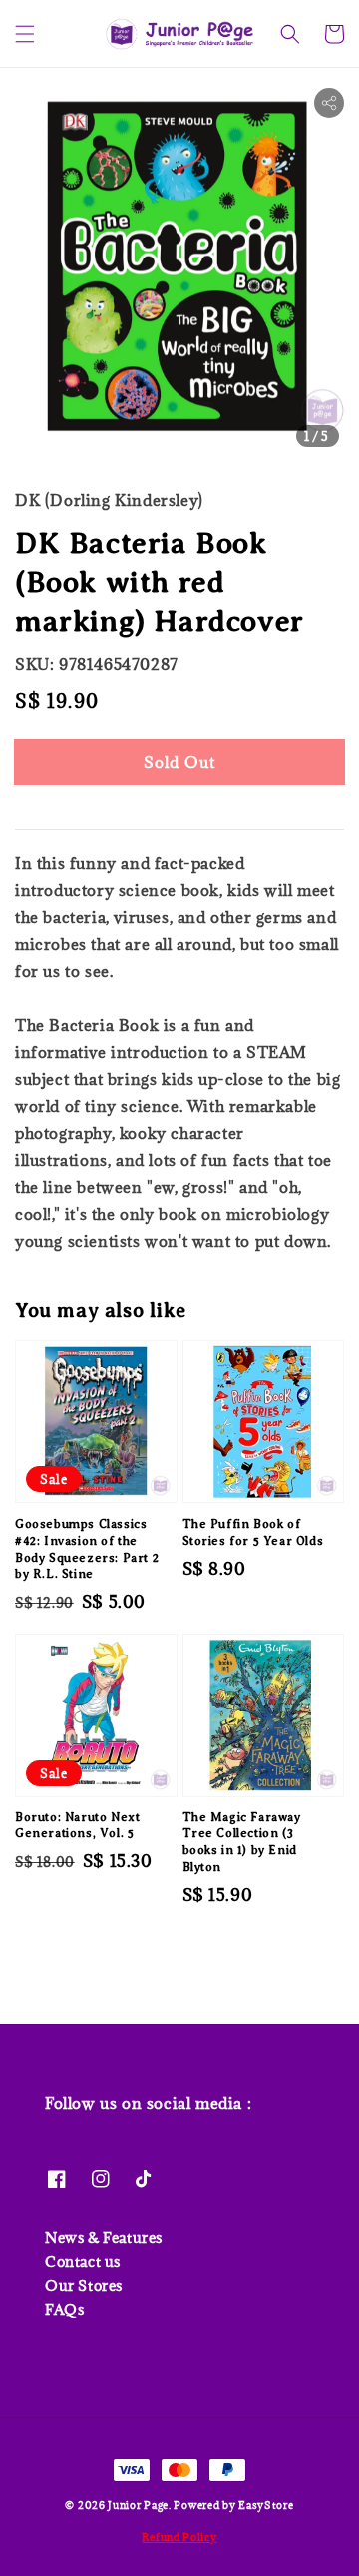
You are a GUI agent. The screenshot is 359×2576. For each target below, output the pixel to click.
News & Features (104, 2237)
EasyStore (266, 2505)
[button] (25, 34)
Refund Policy (179, 2537)
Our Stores (84, 2285)
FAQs (64, 2309)
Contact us (83, 2261)
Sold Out (179, 762)
